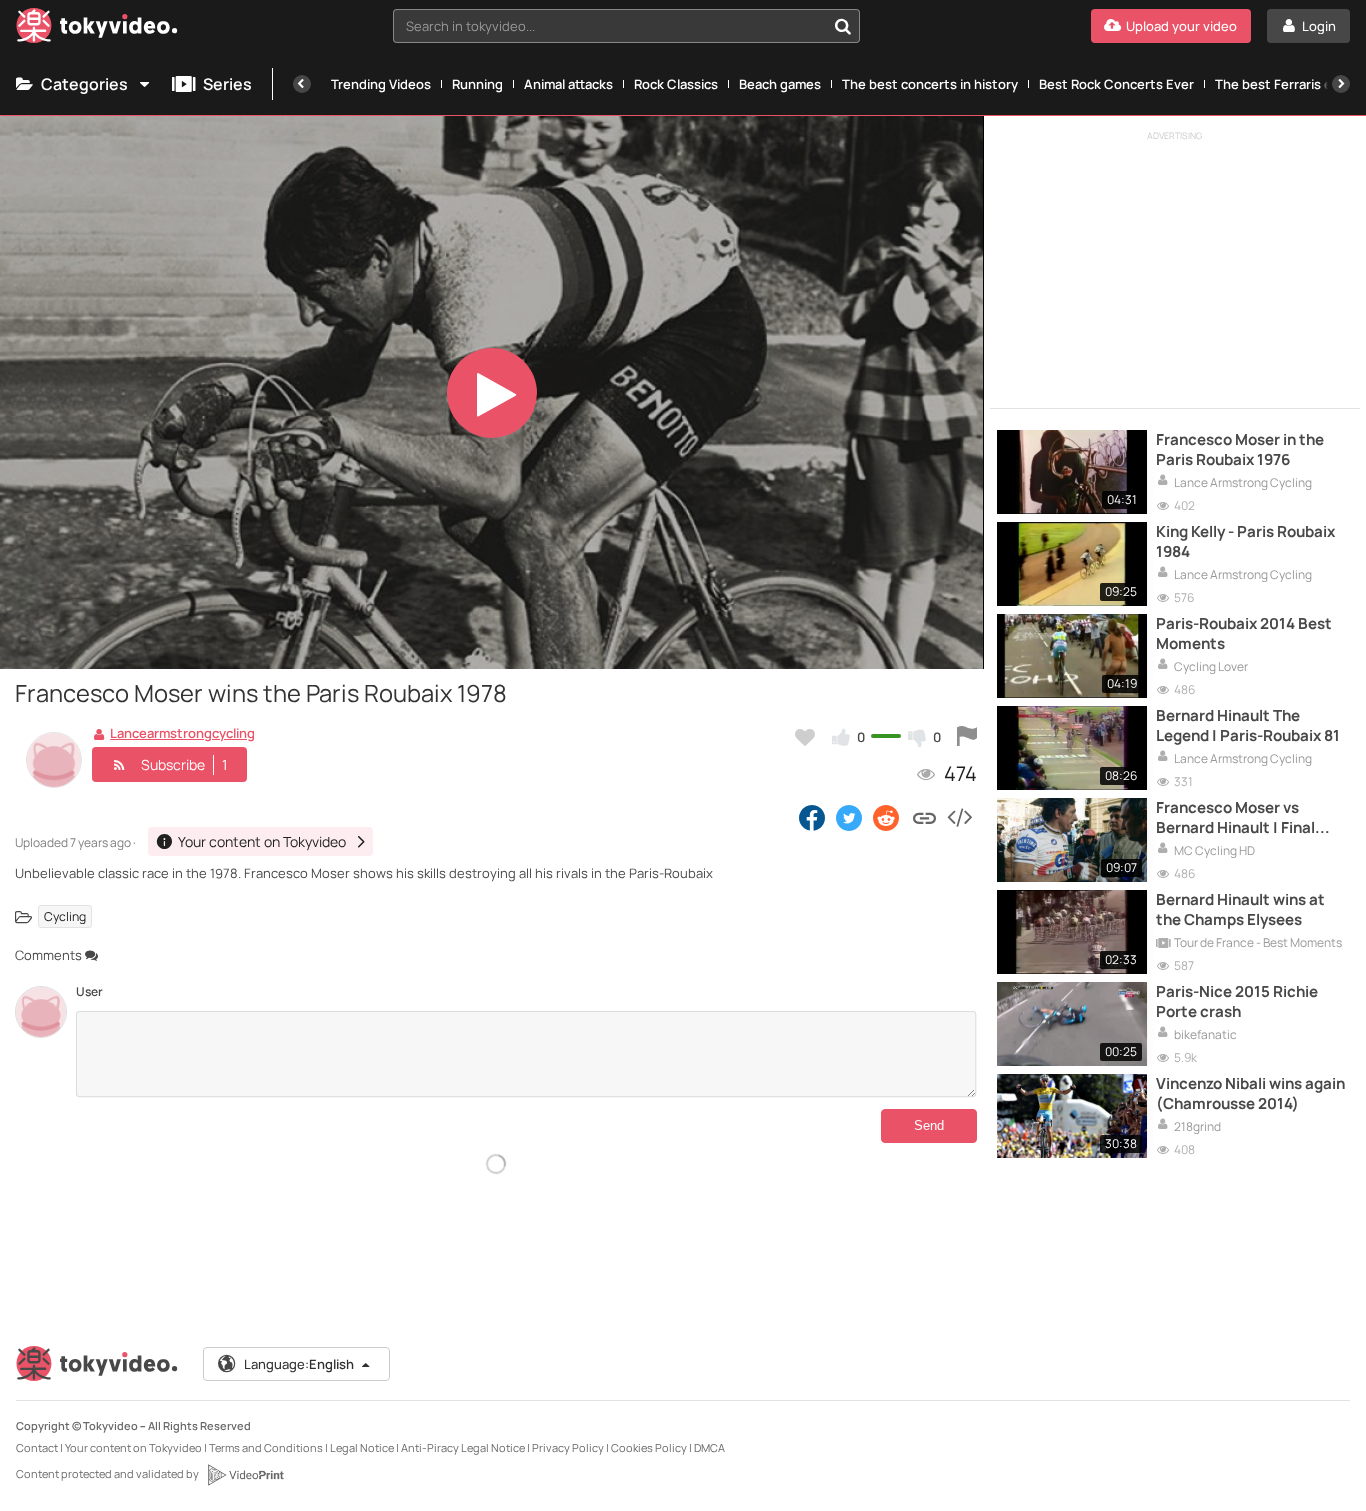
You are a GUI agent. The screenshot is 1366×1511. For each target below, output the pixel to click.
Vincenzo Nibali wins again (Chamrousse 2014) (1250, 1094)
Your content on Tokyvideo (133, 1447)
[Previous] (302, 84)
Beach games (780, 84)
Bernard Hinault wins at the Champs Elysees (1240, 910)
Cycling (65, 916)
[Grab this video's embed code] (959, 817)
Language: (299, 1364)
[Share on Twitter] (849, 817)
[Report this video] (967, 737)
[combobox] (626, 26)
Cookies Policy (649, 1447)
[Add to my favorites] (805, 737)
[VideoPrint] (245, 1475)
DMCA (709, 1447)
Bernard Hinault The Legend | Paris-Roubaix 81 (1248, 726)
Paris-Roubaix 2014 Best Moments (1244, 634)
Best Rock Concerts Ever (1116, 84)
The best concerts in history (930, 84)
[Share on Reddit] (887, 817)
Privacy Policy (568, 1447)
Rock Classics (676, 84)
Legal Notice (362, 1447)
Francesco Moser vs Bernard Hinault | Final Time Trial (1235, 818)
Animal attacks (568, 84)
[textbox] (609, 26)
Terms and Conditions (266, 1447)
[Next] (1341, 84)
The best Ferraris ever (1283, 84)
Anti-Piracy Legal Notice (463, 1447)
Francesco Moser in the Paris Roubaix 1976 (1240, 450)
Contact (37, 1447)
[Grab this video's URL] (924, 817)
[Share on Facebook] (812, 817)
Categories (84, 84)
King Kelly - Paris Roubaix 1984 (1245, 542)
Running (477, 84)
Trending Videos (381, 84)
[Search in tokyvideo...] (843, 26)
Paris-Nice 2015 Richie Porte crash (1237, 1002)
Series (227, 84)
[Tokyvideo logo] (97, 29)
